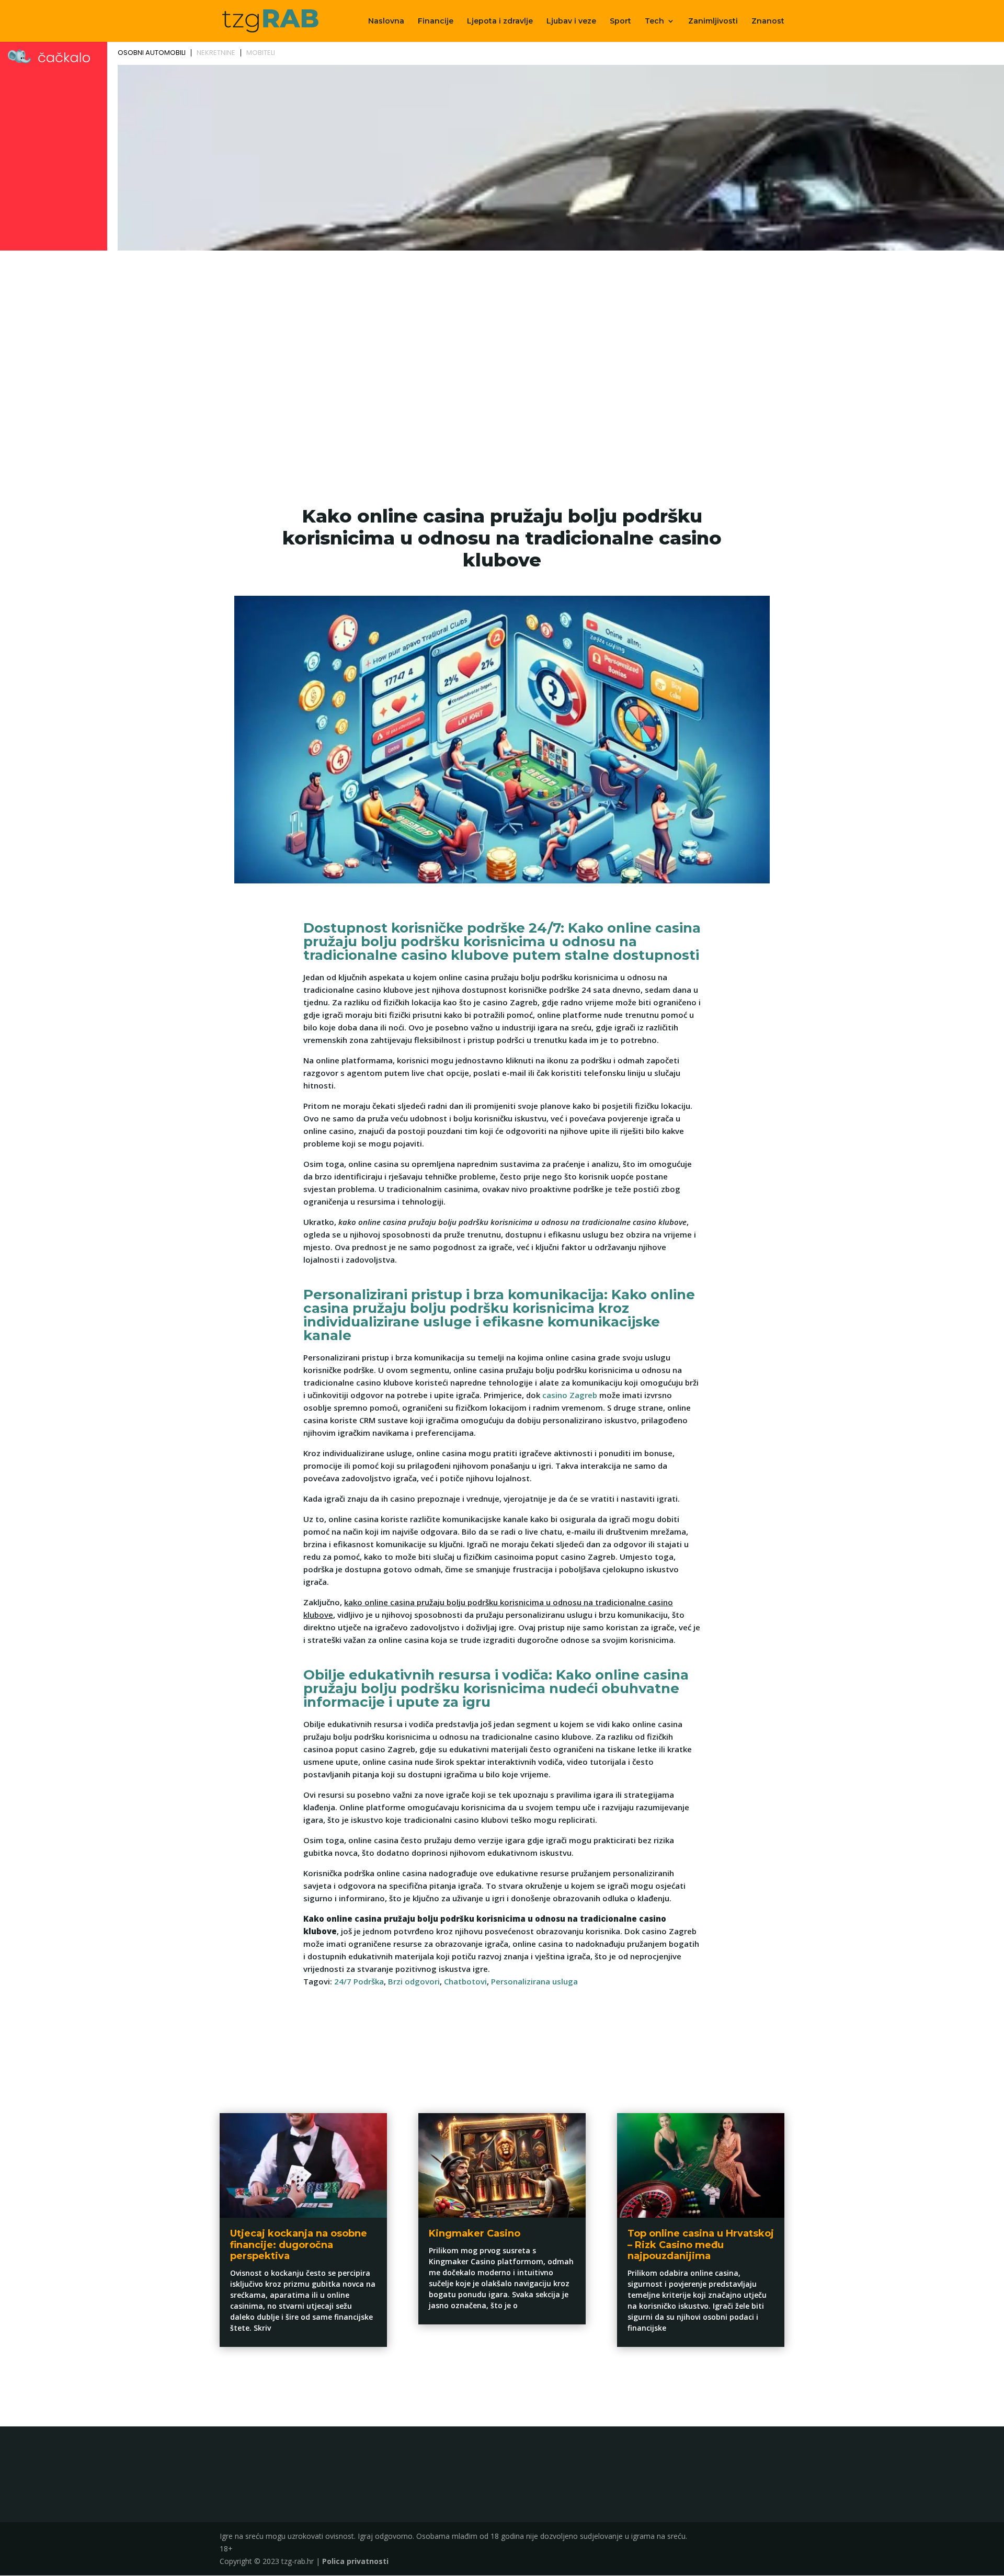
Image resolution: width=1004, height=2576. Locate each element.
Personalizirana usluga (534, 1981)
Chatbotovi (465, 1981)
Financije (436, 21)
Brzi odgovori (414, 1981)
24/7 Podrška (359, 1981)
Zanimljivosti (713, 21)
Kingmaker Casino (475, 2233)
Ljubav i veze (571, 21)
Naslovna (386, 21)
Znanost (768, 21)
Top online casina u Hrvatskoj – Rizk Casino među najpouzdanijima (701, 2245)
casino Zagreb (570, 1395)
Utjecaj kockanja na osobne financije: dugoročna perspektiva (299, 2245)
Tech (654, 21)
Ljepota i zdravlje (500, 21)
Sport (620, 21)
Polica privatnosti (355, 2561)
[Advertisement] (502, 333)
